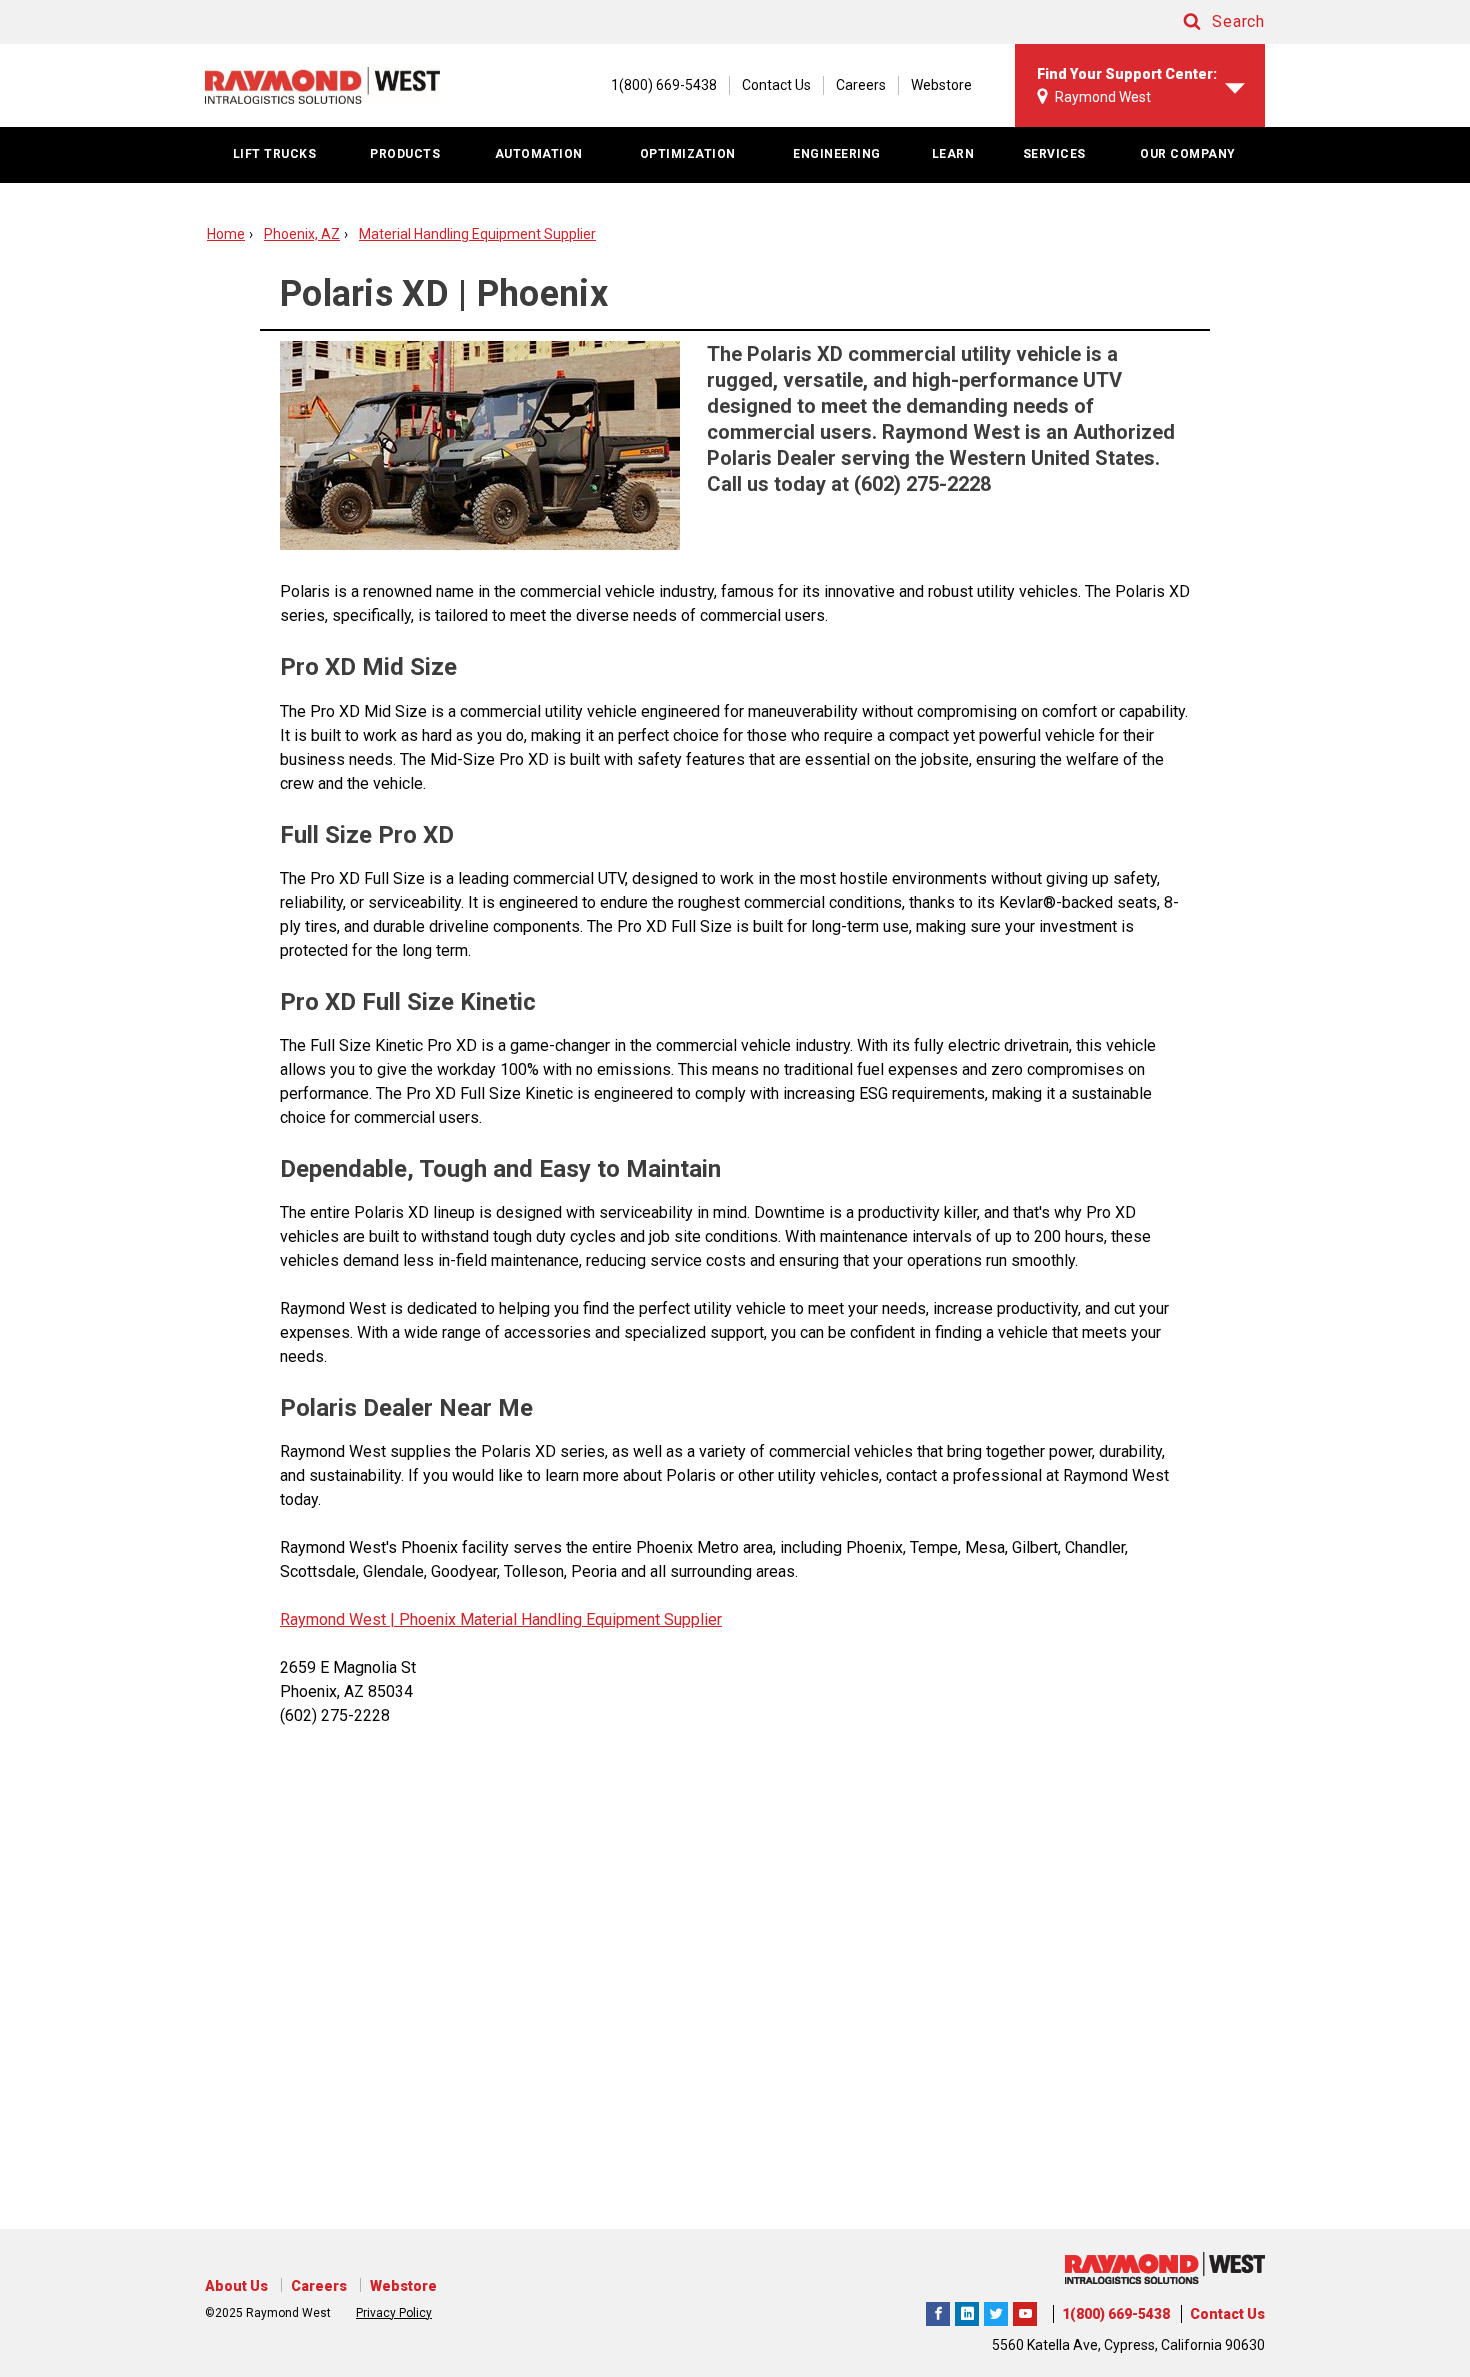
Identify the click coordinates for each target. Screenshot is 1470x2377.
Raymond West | (337, 1619)
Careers (861, 85)
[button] (1205, 22)
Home (226, 234)
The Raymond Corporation (1025, 2311)
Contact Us (776, 85)
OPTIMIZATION (688, 154)
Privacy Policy (394, 2313)
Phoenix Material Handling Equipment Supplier (558, 1619)
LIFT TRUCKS (275, 154)
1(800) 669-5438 (1116, 2314)
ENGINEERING (837, 154)
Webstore (941, 85)
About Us (236, 2286)
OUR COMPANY (1188, 154)
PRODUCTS (405, 154)
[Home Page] (322, 85)
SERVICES (1054, 154)
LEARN (953, 154)
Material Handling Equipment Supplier (477, 234)
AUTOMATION (539, 154)
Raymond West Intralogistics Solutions (938, 2311)
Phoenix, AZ (302, 234)
